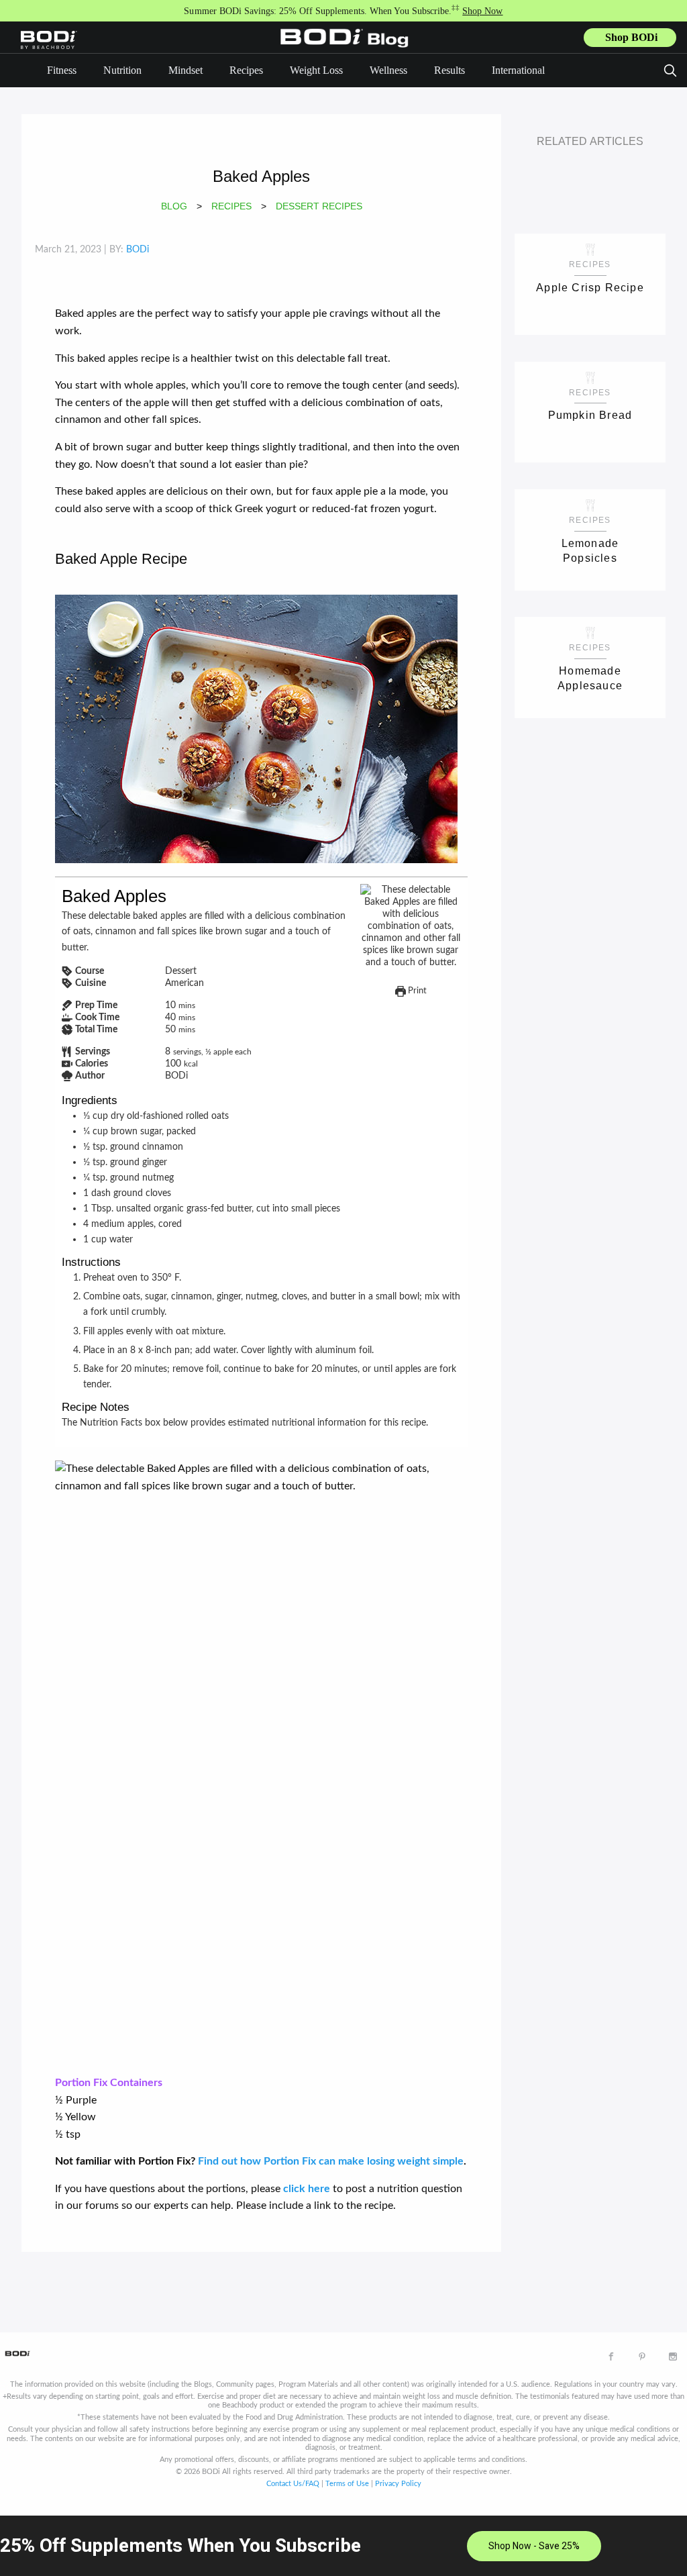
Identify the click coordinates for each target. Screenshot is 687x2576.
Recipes (246, 70)
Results (450, 70)
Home (348, 48)
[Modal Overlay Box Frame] (343, 2546)
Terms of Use (347, 2484)
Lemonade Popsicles (590, 551)
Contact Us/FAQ (293, 2484)
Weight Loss (316, 70)
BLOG (174, 206)
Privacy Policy (398, 2484)
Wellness (388, 70)
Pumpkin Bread (590, 415)
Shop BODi (631, 37)
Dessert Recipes (319, 206)
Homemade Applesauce (590, 678)
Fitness (62, 70)
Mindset (186, 70)
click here (307, 2189)
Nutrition (122, 70)
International (518, 70)
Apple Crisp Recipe (590, 288)
